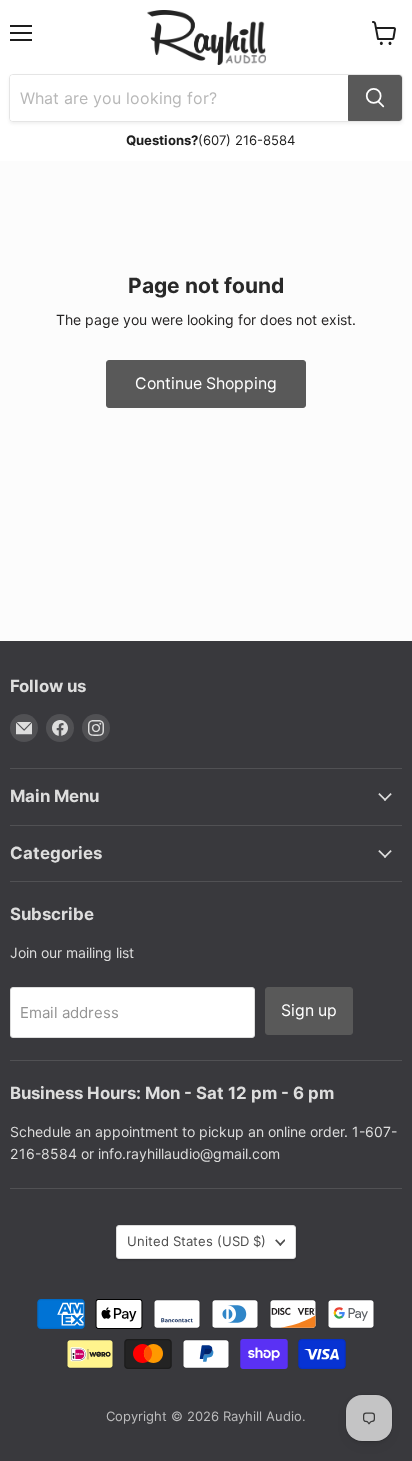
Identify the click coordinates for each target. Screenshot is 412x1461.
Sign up (309, 1010)
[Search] (375, 98)
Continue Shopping (206, 383)
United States (196, 1241)
